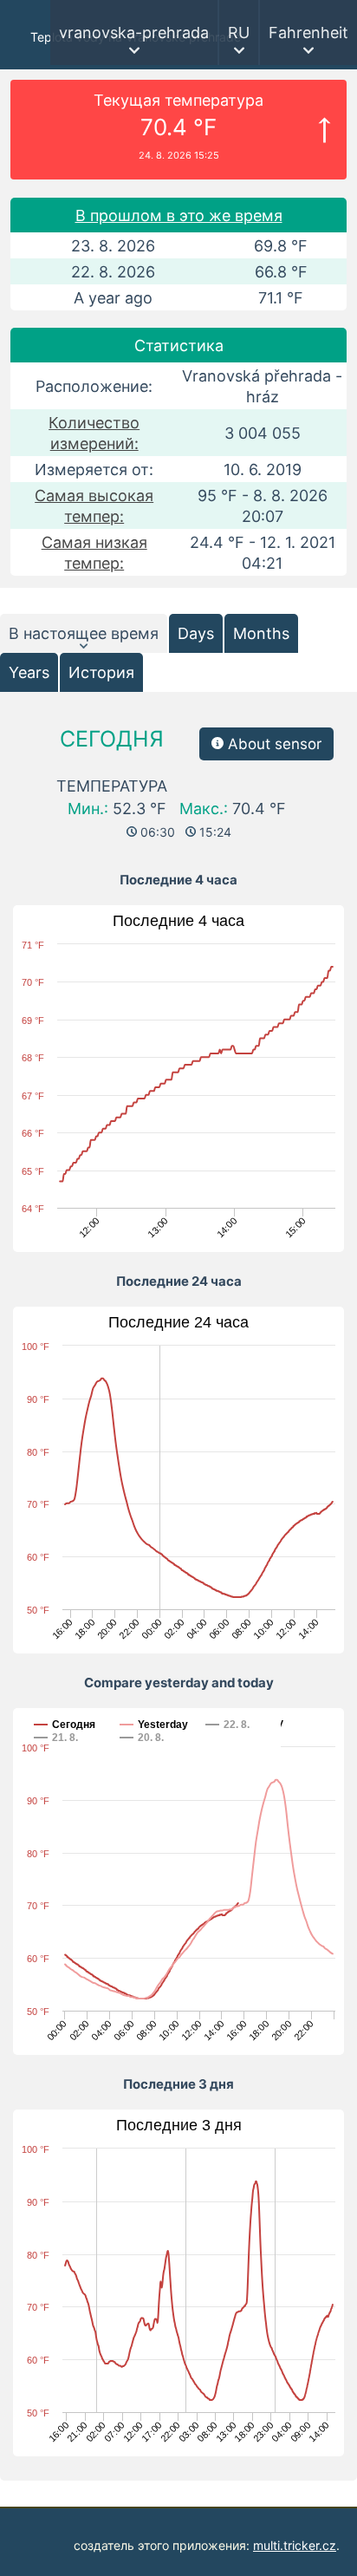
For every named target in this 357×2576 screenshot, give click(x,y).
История (101, 672)
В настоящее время (84, 633)
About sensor (273, 744)
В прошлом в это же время (179, 215)
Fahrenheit (308, 33)
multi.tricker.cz (295, 2545)
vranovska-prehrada (134, 33)
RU (239, 33)
